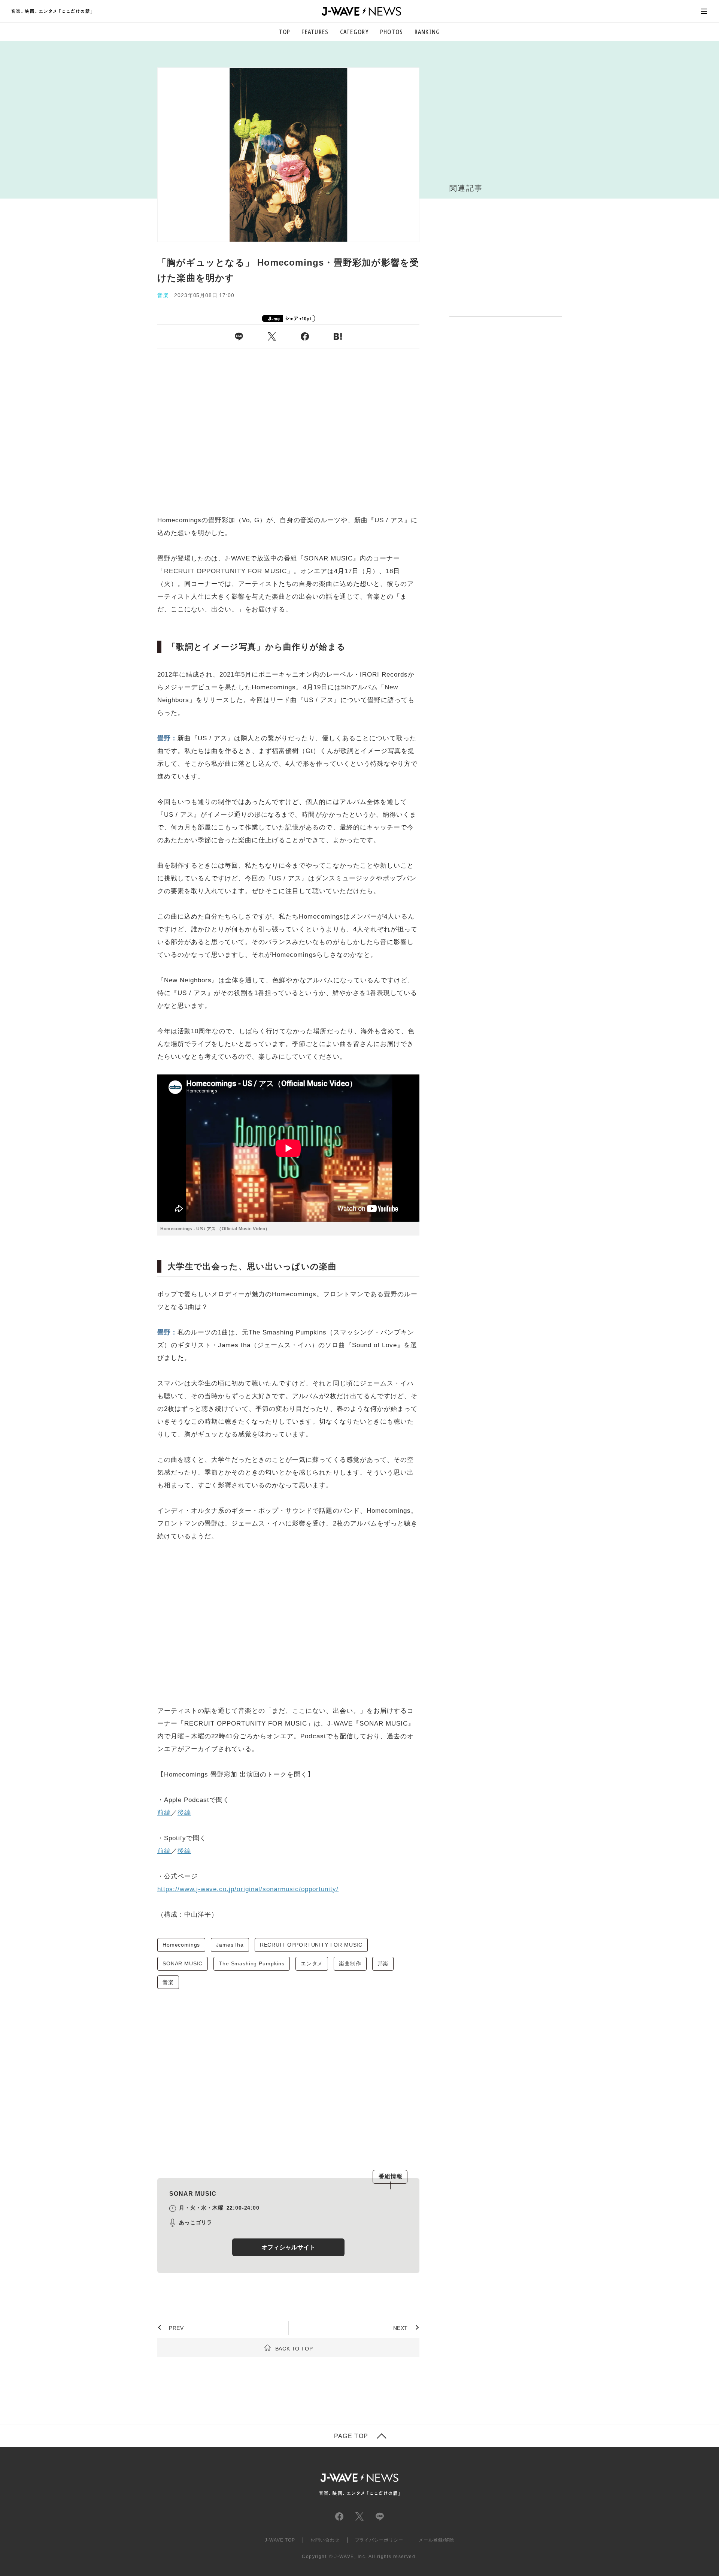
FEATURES (315, 32)
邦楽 (383, 1963)
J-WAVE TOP (280, 2540)
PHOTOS (392, 32)
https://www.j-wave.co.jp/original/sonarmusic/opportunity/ (248, 1889)
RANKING (427, 32)
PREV (176, 2328)
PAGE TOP (351, 2436)
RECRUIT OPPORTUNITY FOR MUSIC (311, 1945)
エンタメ (312, 1963)
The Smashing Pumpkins (252, 1963)
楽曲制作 (350, 1963)
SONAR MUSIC (183, 1963)
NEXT (401, 2328)
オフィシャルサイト (288, 2247)
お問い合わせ (325, 2540)
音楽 (168, 1982)
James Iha (230, 1945)
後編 (184, 1813)
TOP (285, 32)
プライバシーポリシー (379, 2540)
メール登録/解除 (436, 2540)
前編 (164, 1813)
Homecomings (181, 1945)
